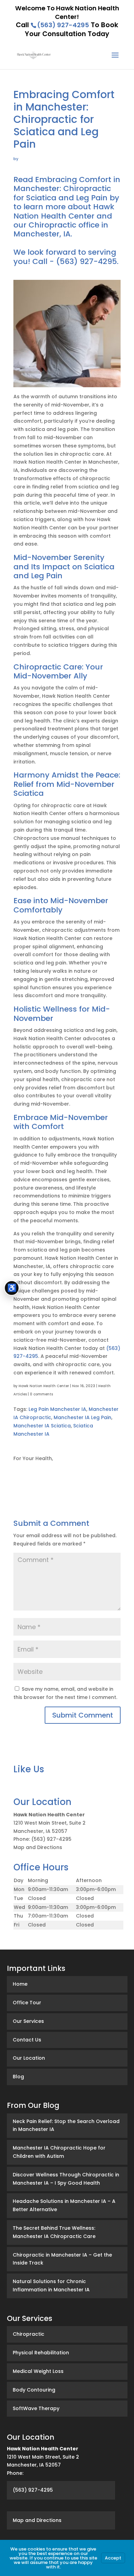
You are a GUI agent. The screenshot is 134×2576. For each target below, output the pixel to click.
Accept (113, 2558)
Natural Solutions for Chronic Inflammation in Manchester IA (51, 2285)
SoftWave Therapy (36, 2408)
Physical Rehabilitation (41, 2353)
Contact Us (27, 2040)
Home (20, 1984)
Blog (18, 2077)
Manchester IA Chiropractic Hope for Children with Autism (59, 2152)
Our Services (28, 2021)
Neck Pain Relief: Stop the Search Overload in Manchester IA (66, 2125)
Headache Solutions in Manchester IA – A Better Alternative (64, 2205)
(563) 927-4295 (63, 25)
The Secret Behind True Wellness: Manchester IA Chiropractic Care (54, 2232)
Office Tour (27, 2003)
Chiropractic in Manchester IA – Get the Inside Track (62, 2259)
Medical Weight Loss (38, 2371)
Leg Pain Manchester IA (57, 1409)
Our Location (29, 2058)
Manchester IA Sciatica (42, 1426)
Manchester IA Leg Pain (82, 1417)
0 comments (41, 1394)
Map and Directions (38, 1847)
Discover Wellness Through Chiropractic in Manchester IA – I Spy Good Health (66, 2179)
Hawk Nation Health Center (44, 1386)
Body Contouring (34, 2390)
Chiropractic (29, 2334)
